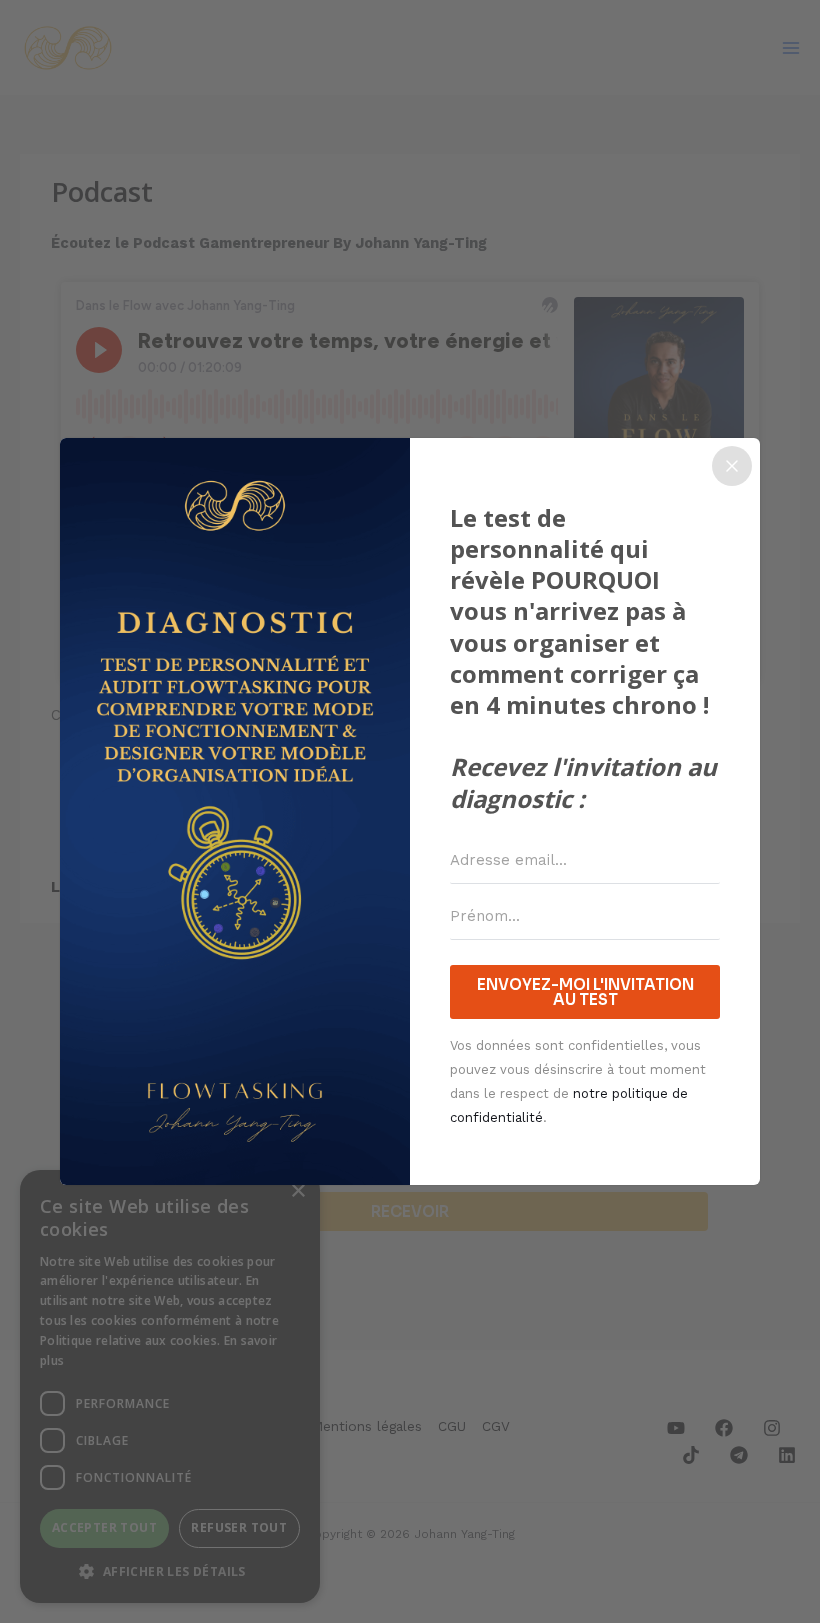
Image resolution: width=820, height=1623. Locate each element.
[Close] (732, 466)
